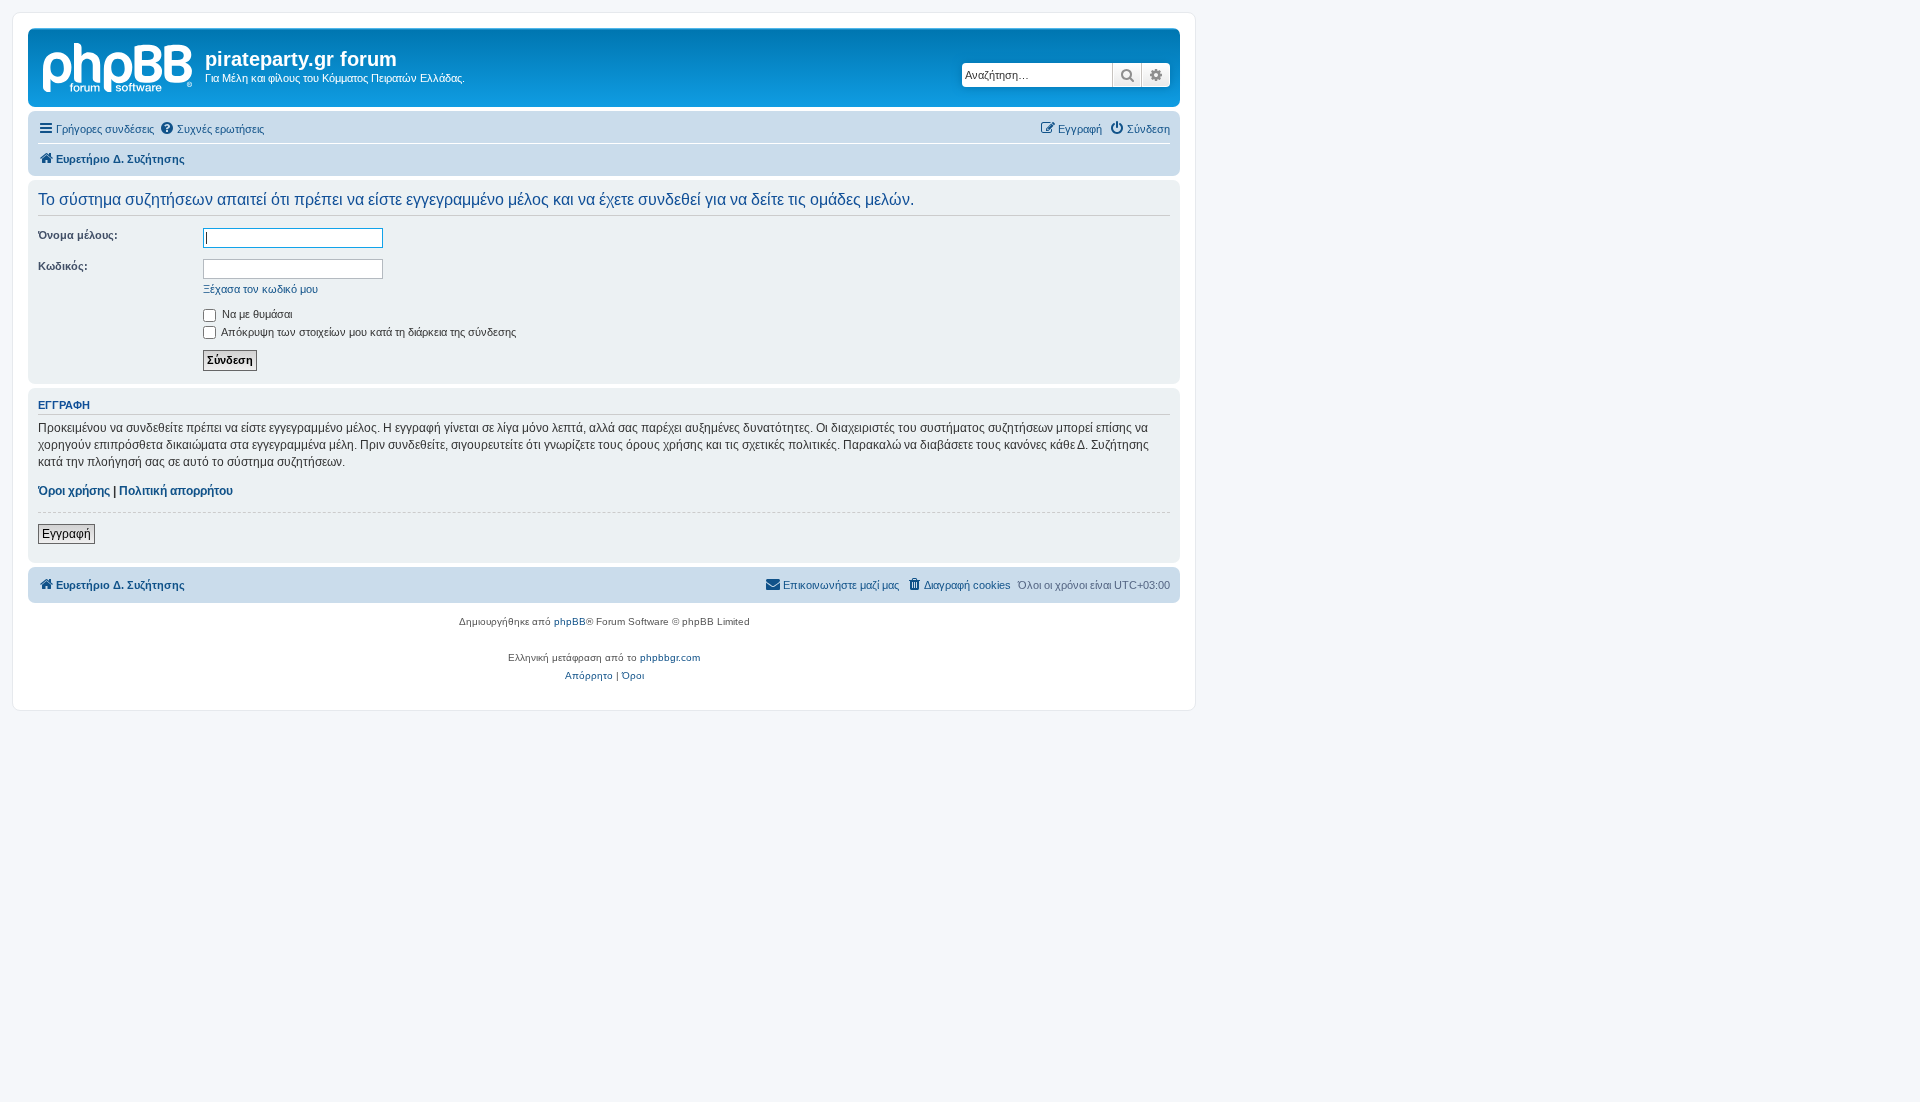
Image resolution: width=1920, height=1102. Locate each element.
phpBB (570, 621)
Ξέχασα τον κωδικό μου (260, 289)
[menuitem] (211, 129)
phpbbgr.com (670, 657)
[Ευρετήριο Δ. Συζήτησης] (119, 65)
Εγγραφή (66, 534)
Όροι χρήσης (74, 491)
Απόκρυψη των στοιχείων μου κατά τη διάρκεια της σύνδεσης (367, 332)
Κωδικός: (63, 266)
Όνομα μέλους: (78, 235)
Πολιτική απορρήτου (176, 491)
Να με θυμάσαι (255, 314)
